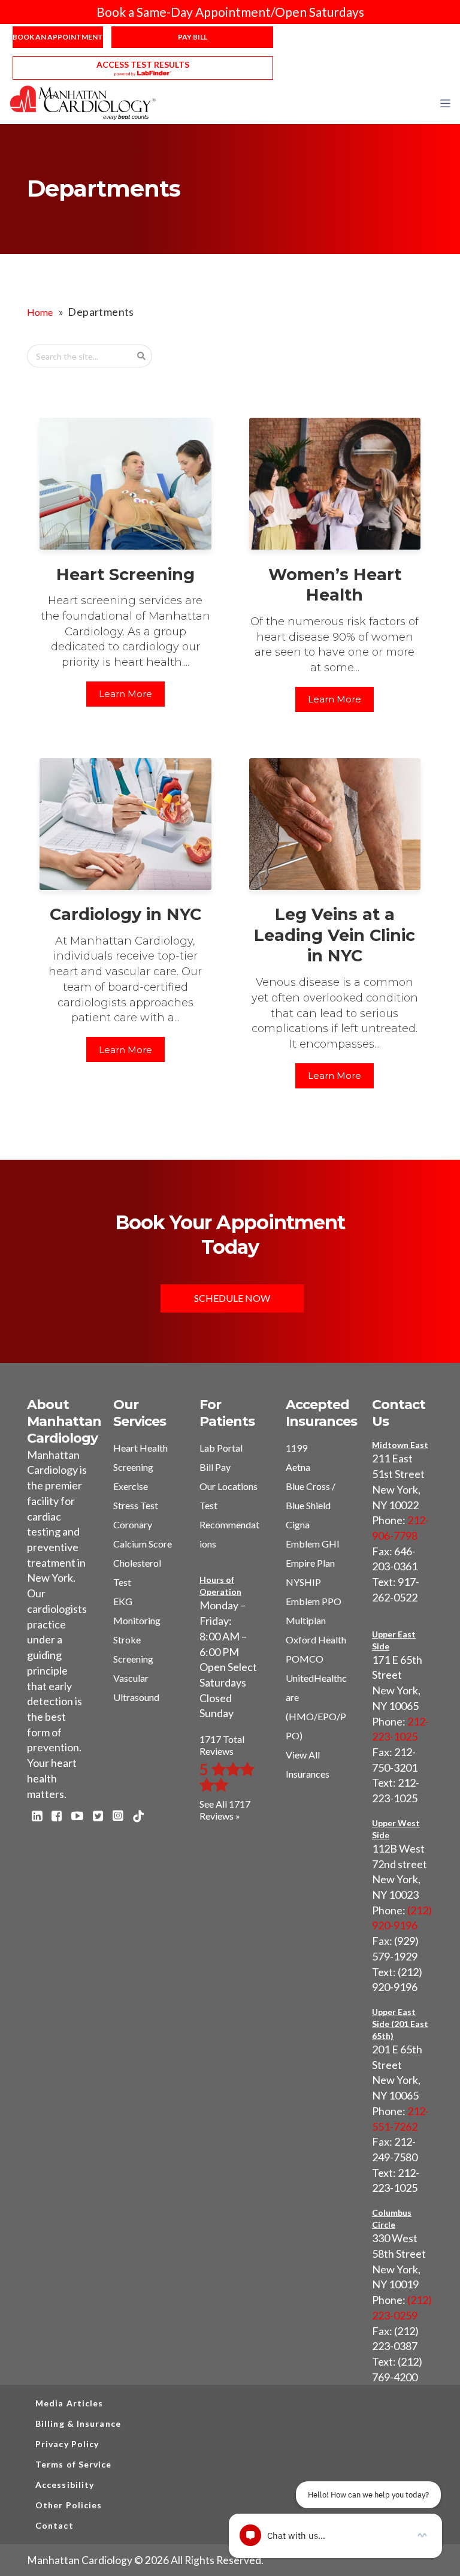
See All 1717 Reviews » (225, 1810)
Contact (55, 2525)
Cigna (298, 1524)
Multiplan (306, 1620)
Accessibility (65, 2485)
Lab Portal (221, 1448)
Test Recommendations (229, 1524)
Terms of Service (74, 2464)
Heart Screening (125, 574)
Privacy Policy (67, 2444)
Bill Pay (215, 1467)
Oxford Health (316, 1640)
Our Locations (229, 1486)
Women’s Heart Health (335, 585)
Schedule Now (232, 1298)
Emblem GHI (313, 1544)
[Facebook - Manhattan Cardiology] (57, 1817)
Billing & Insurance (78, 2423)
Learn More (125, 694)
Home (40, 312)
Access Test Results (143, 64)
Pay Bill (193, 37)
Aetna (298, 1467)
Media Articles (69, 2403)
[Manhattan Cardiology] (83, 102)
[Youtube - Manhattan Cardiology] (77, 1817)
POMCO (305, 1659)
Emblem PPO (314, 1601)
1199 (296, 1448)
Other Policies (69, 2505)
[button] (445, 103)
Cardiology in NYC (125, 914)
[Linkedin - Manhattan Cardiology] (37, 1817)
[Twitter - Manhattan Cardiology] (98, 1817)
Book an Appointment (58, 37)
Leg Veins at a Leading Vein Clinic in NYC (335, 935)
